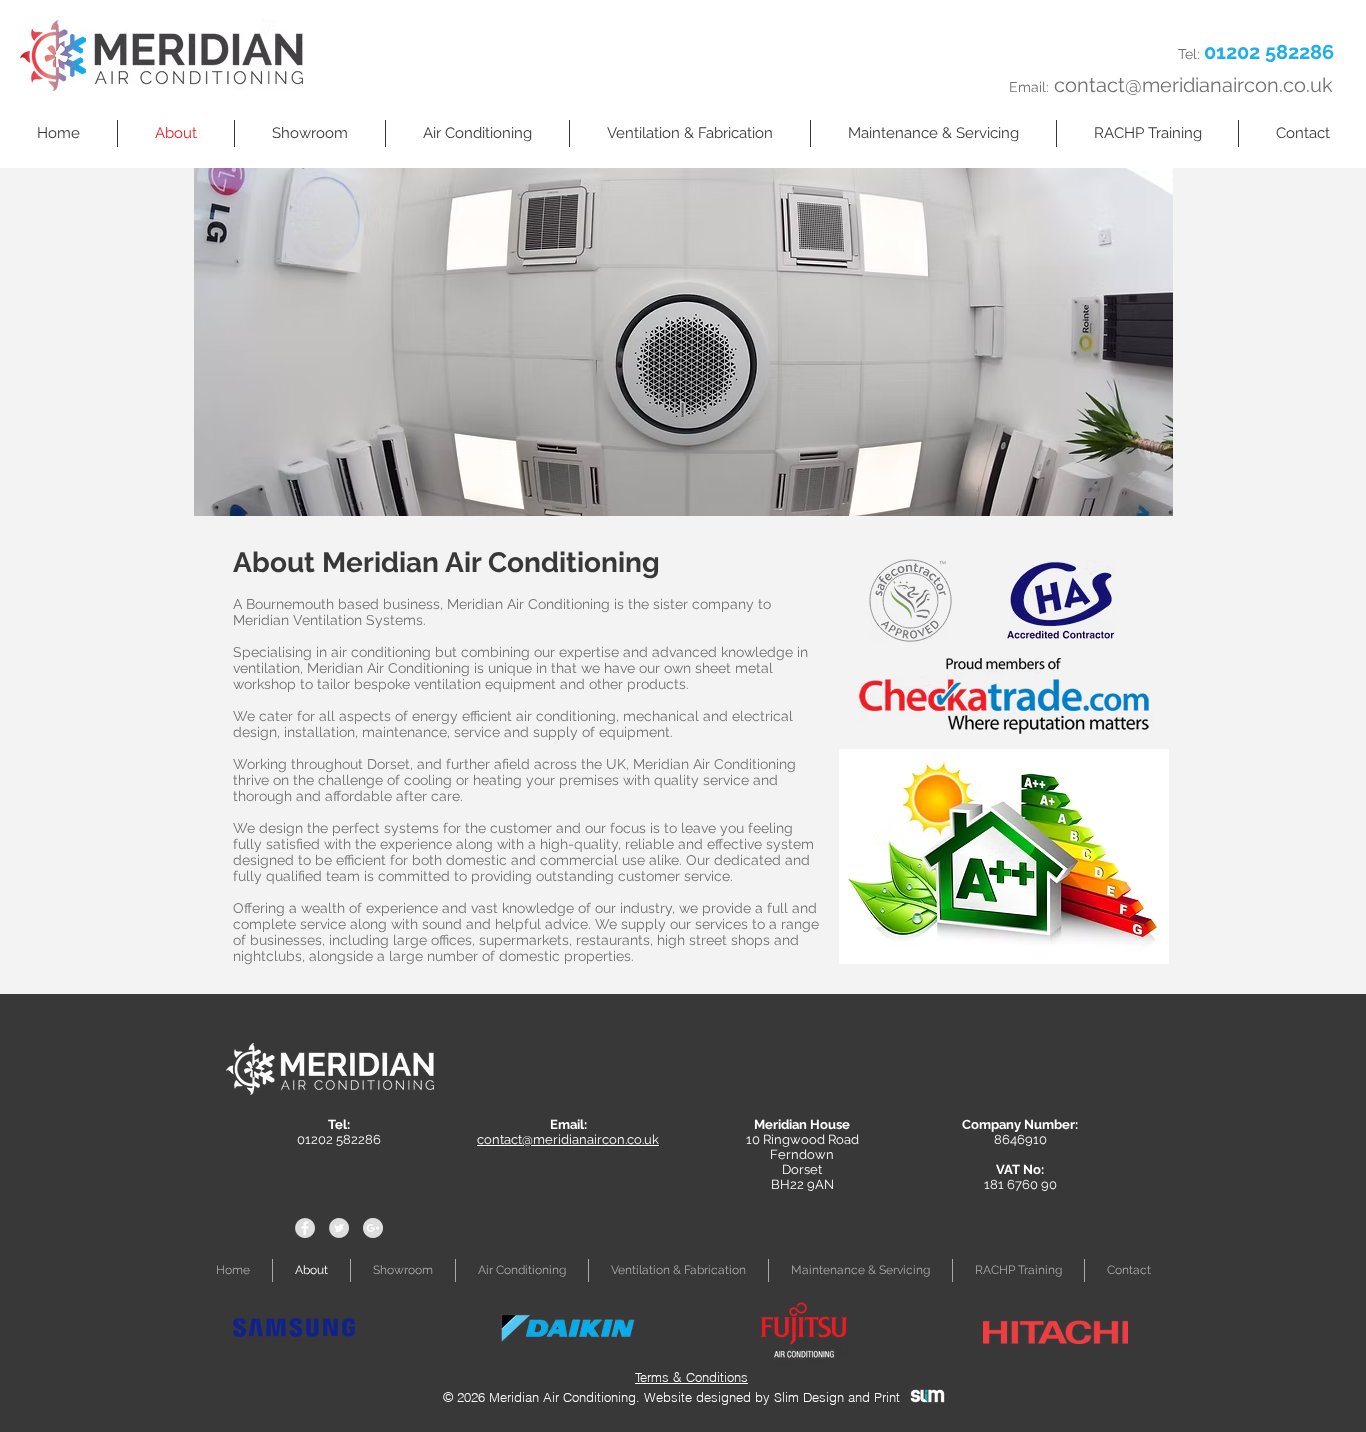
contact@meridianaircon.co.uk (1193, 85)
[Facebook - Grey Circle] (305, 1228)
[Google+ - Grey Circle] (373, 1228)
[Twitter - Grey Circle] (339, 1228)
